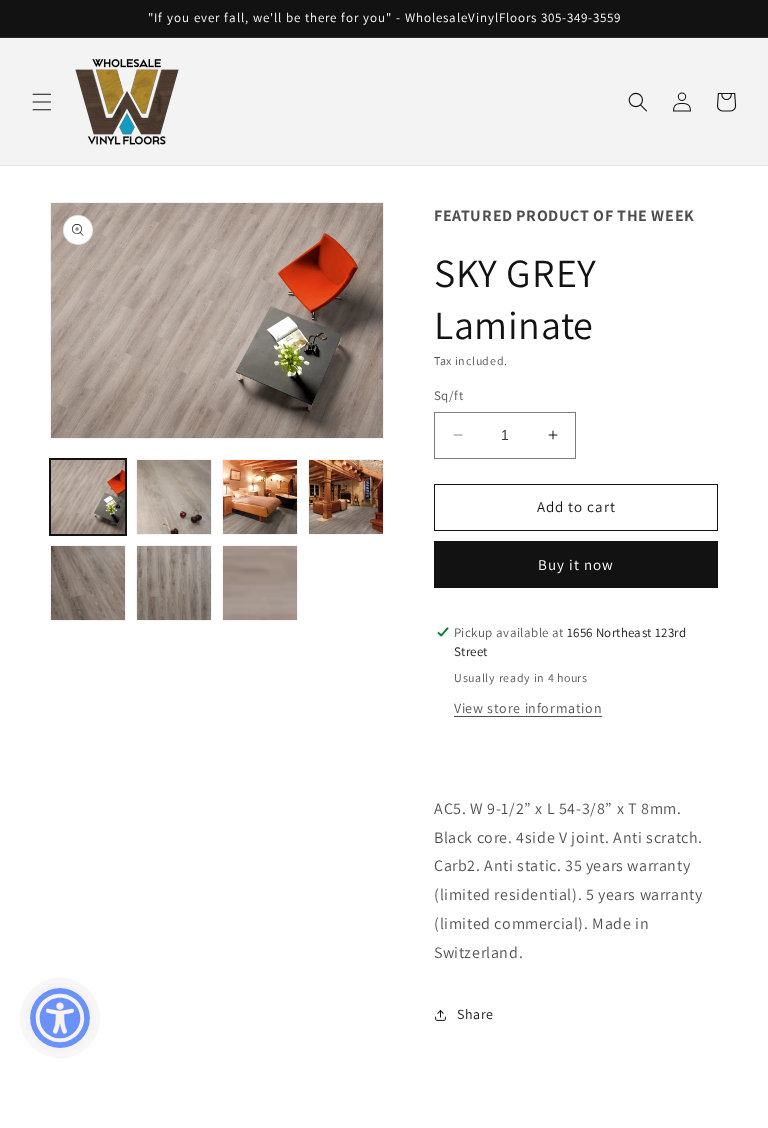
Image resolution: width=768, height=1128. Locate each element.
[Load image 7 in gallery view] (260, 583)
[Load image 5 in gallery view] (88, 583)
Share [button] (475, 1014)
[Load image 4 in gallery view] (346, 497)
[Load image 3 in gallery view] (260, 497)
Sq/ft (448, 395)
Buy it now (576, 564)
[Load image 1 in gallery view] (88, 497)
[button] (42, 102)
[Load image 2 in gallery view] (174, 497)
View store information (528, 708)
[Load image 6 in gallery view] (174, 583)
